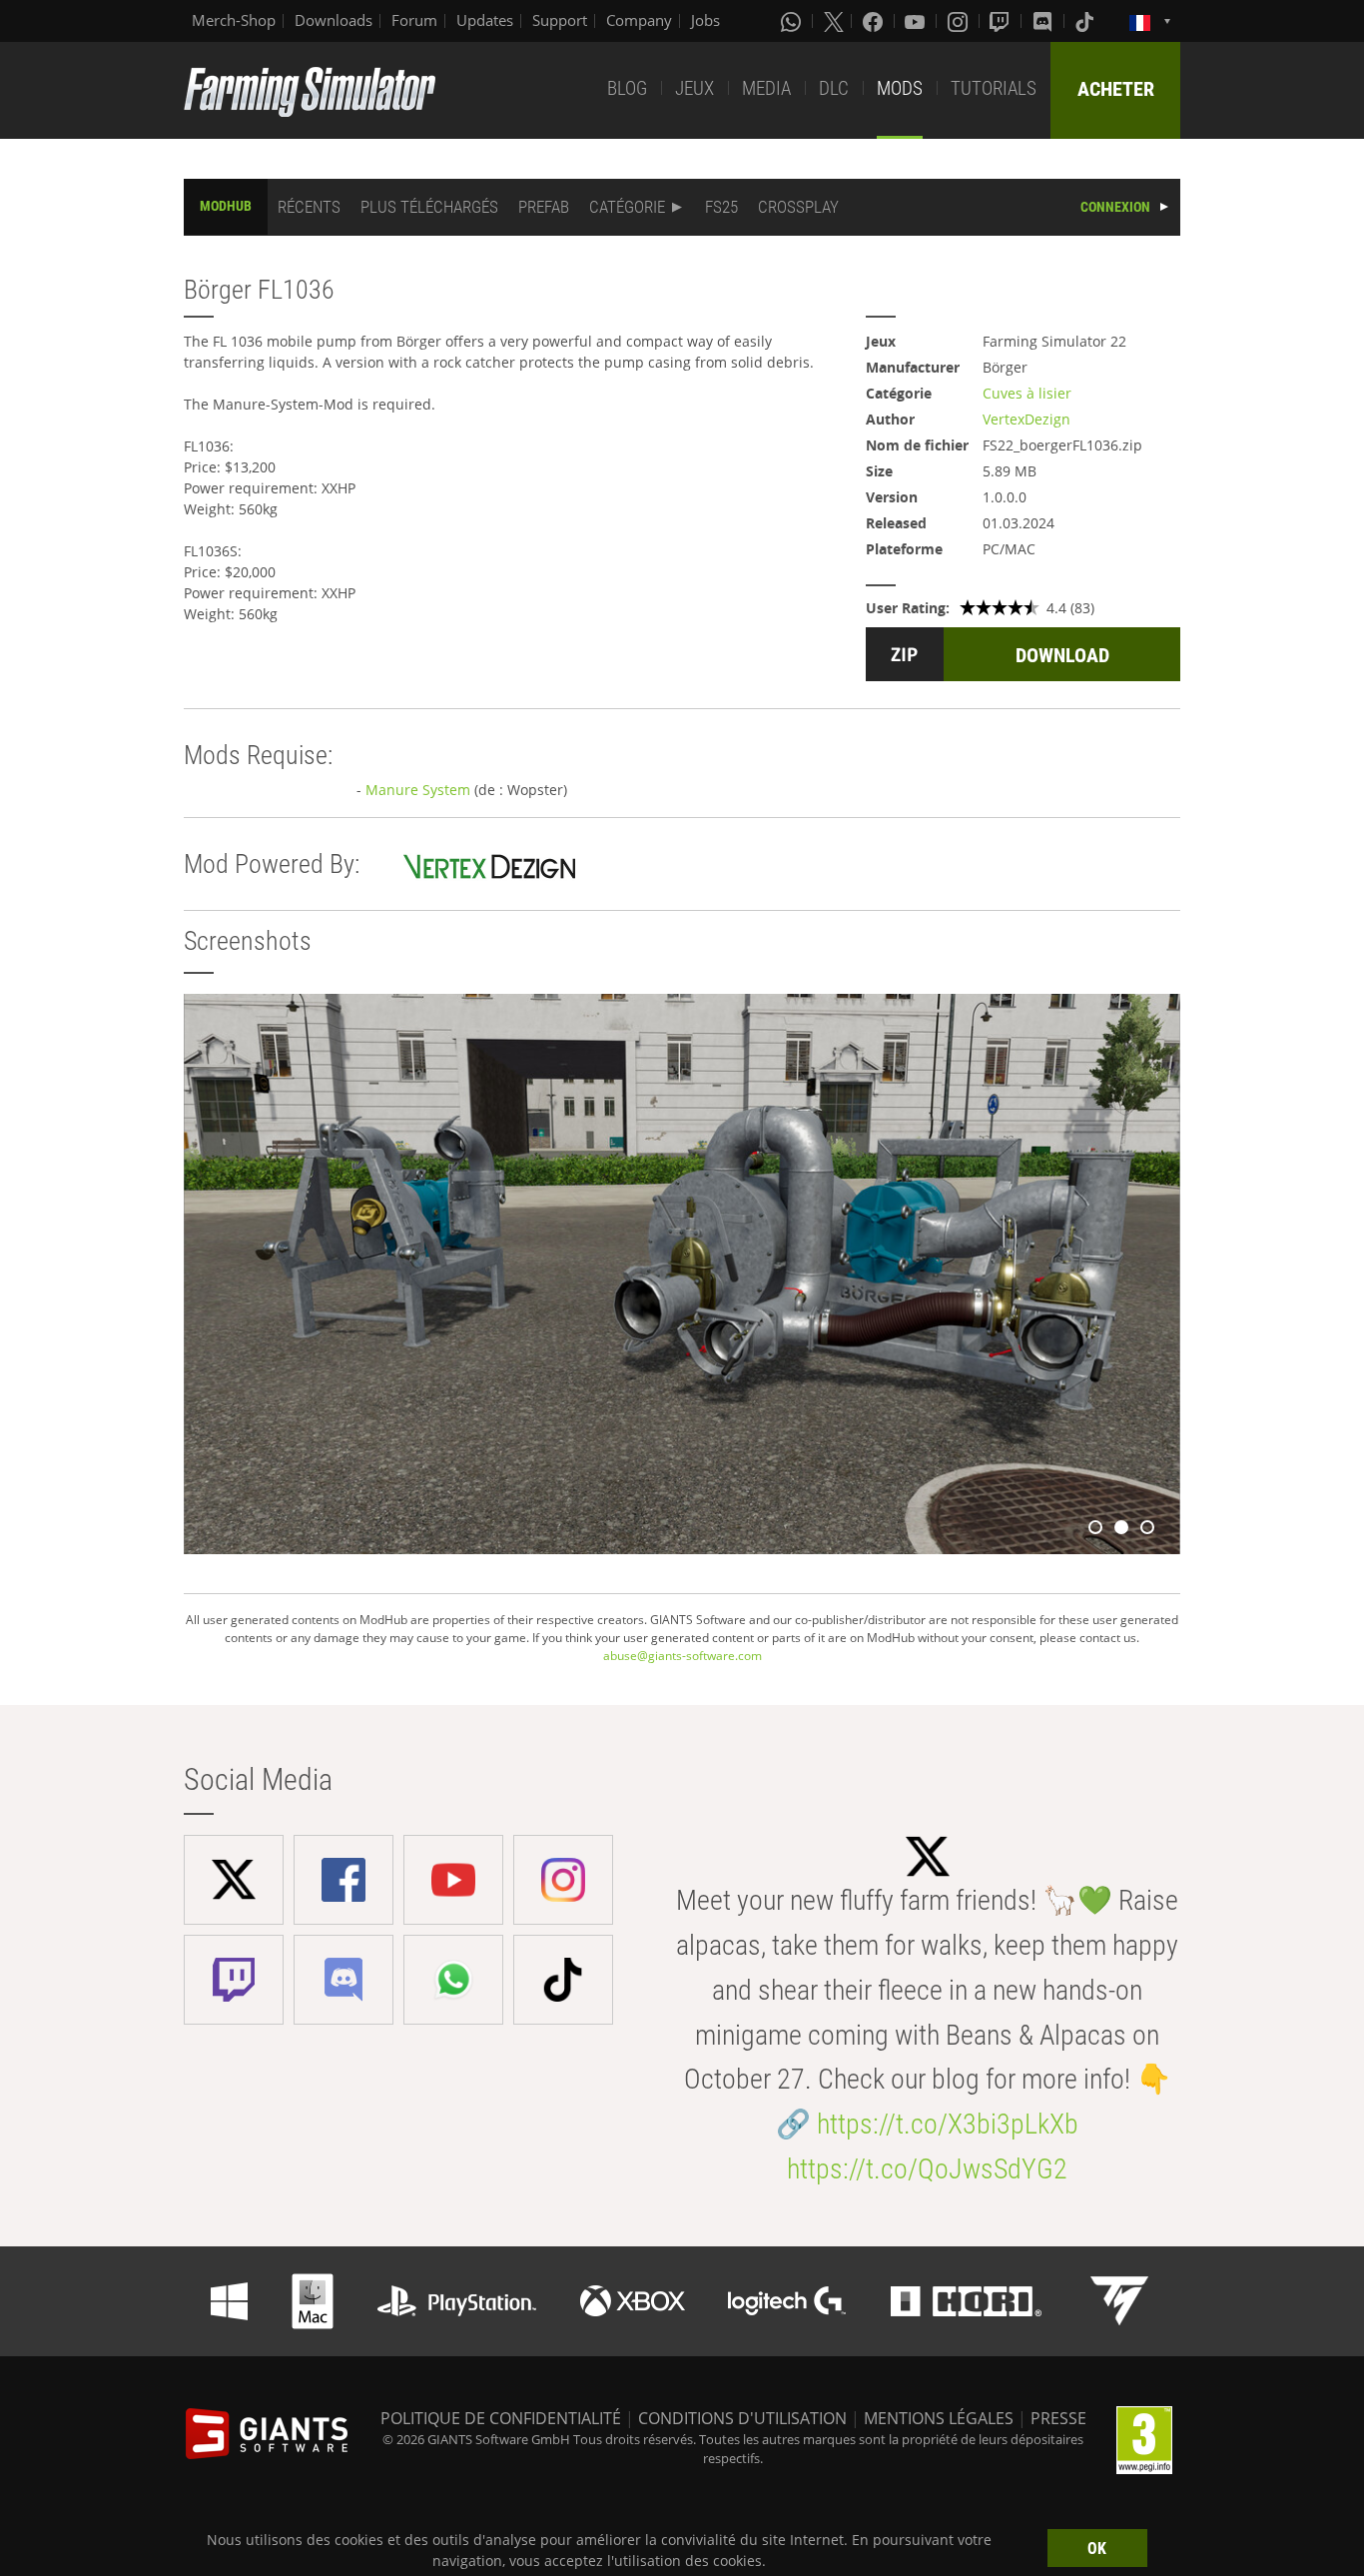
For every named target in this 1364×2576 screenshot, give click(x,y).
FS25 (721, 207)
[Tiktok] (1086, 21)
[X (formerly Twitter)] (834, 21)
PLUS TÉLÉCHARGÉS (429, 207)
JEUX (694, 88)
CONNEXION (1115, 207)
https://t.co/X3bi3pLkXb (948, 2124)
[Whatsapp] (793, 21)
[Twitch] (1002, 21)
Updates (485, 20)
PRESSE (1058, 2418)
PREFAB (544, 207)
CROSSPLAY (798, 207)
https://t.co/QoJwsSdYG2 (927, 2169)
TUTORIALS (994, 88)
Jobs (705, 20)
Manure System (418, 790)
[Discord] (1044, 21)
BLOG (627, 88)
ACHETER (1116, 89)
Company (639, 20)
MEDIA (766, 88)
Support (560, 20)
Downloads (334, 20)
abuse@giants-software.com (682, 1656)
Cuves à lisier (1027, 393)
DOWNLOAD (1062, 655)
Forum (414, 20)
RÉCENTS (309, 207)
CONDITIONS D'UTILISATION (742, 2418)
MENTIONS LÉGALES (939, 2418)
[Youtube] (917, 21)
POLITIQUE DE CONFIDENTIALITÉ (501, 2418)
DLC (834, 88)
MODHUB (226, 206)
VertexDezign (1026, 419)
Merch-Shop (234, 20)
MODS (900, 88)
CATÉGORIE (627, 207)
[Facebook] (875, 21)
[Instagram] (960, 21)
